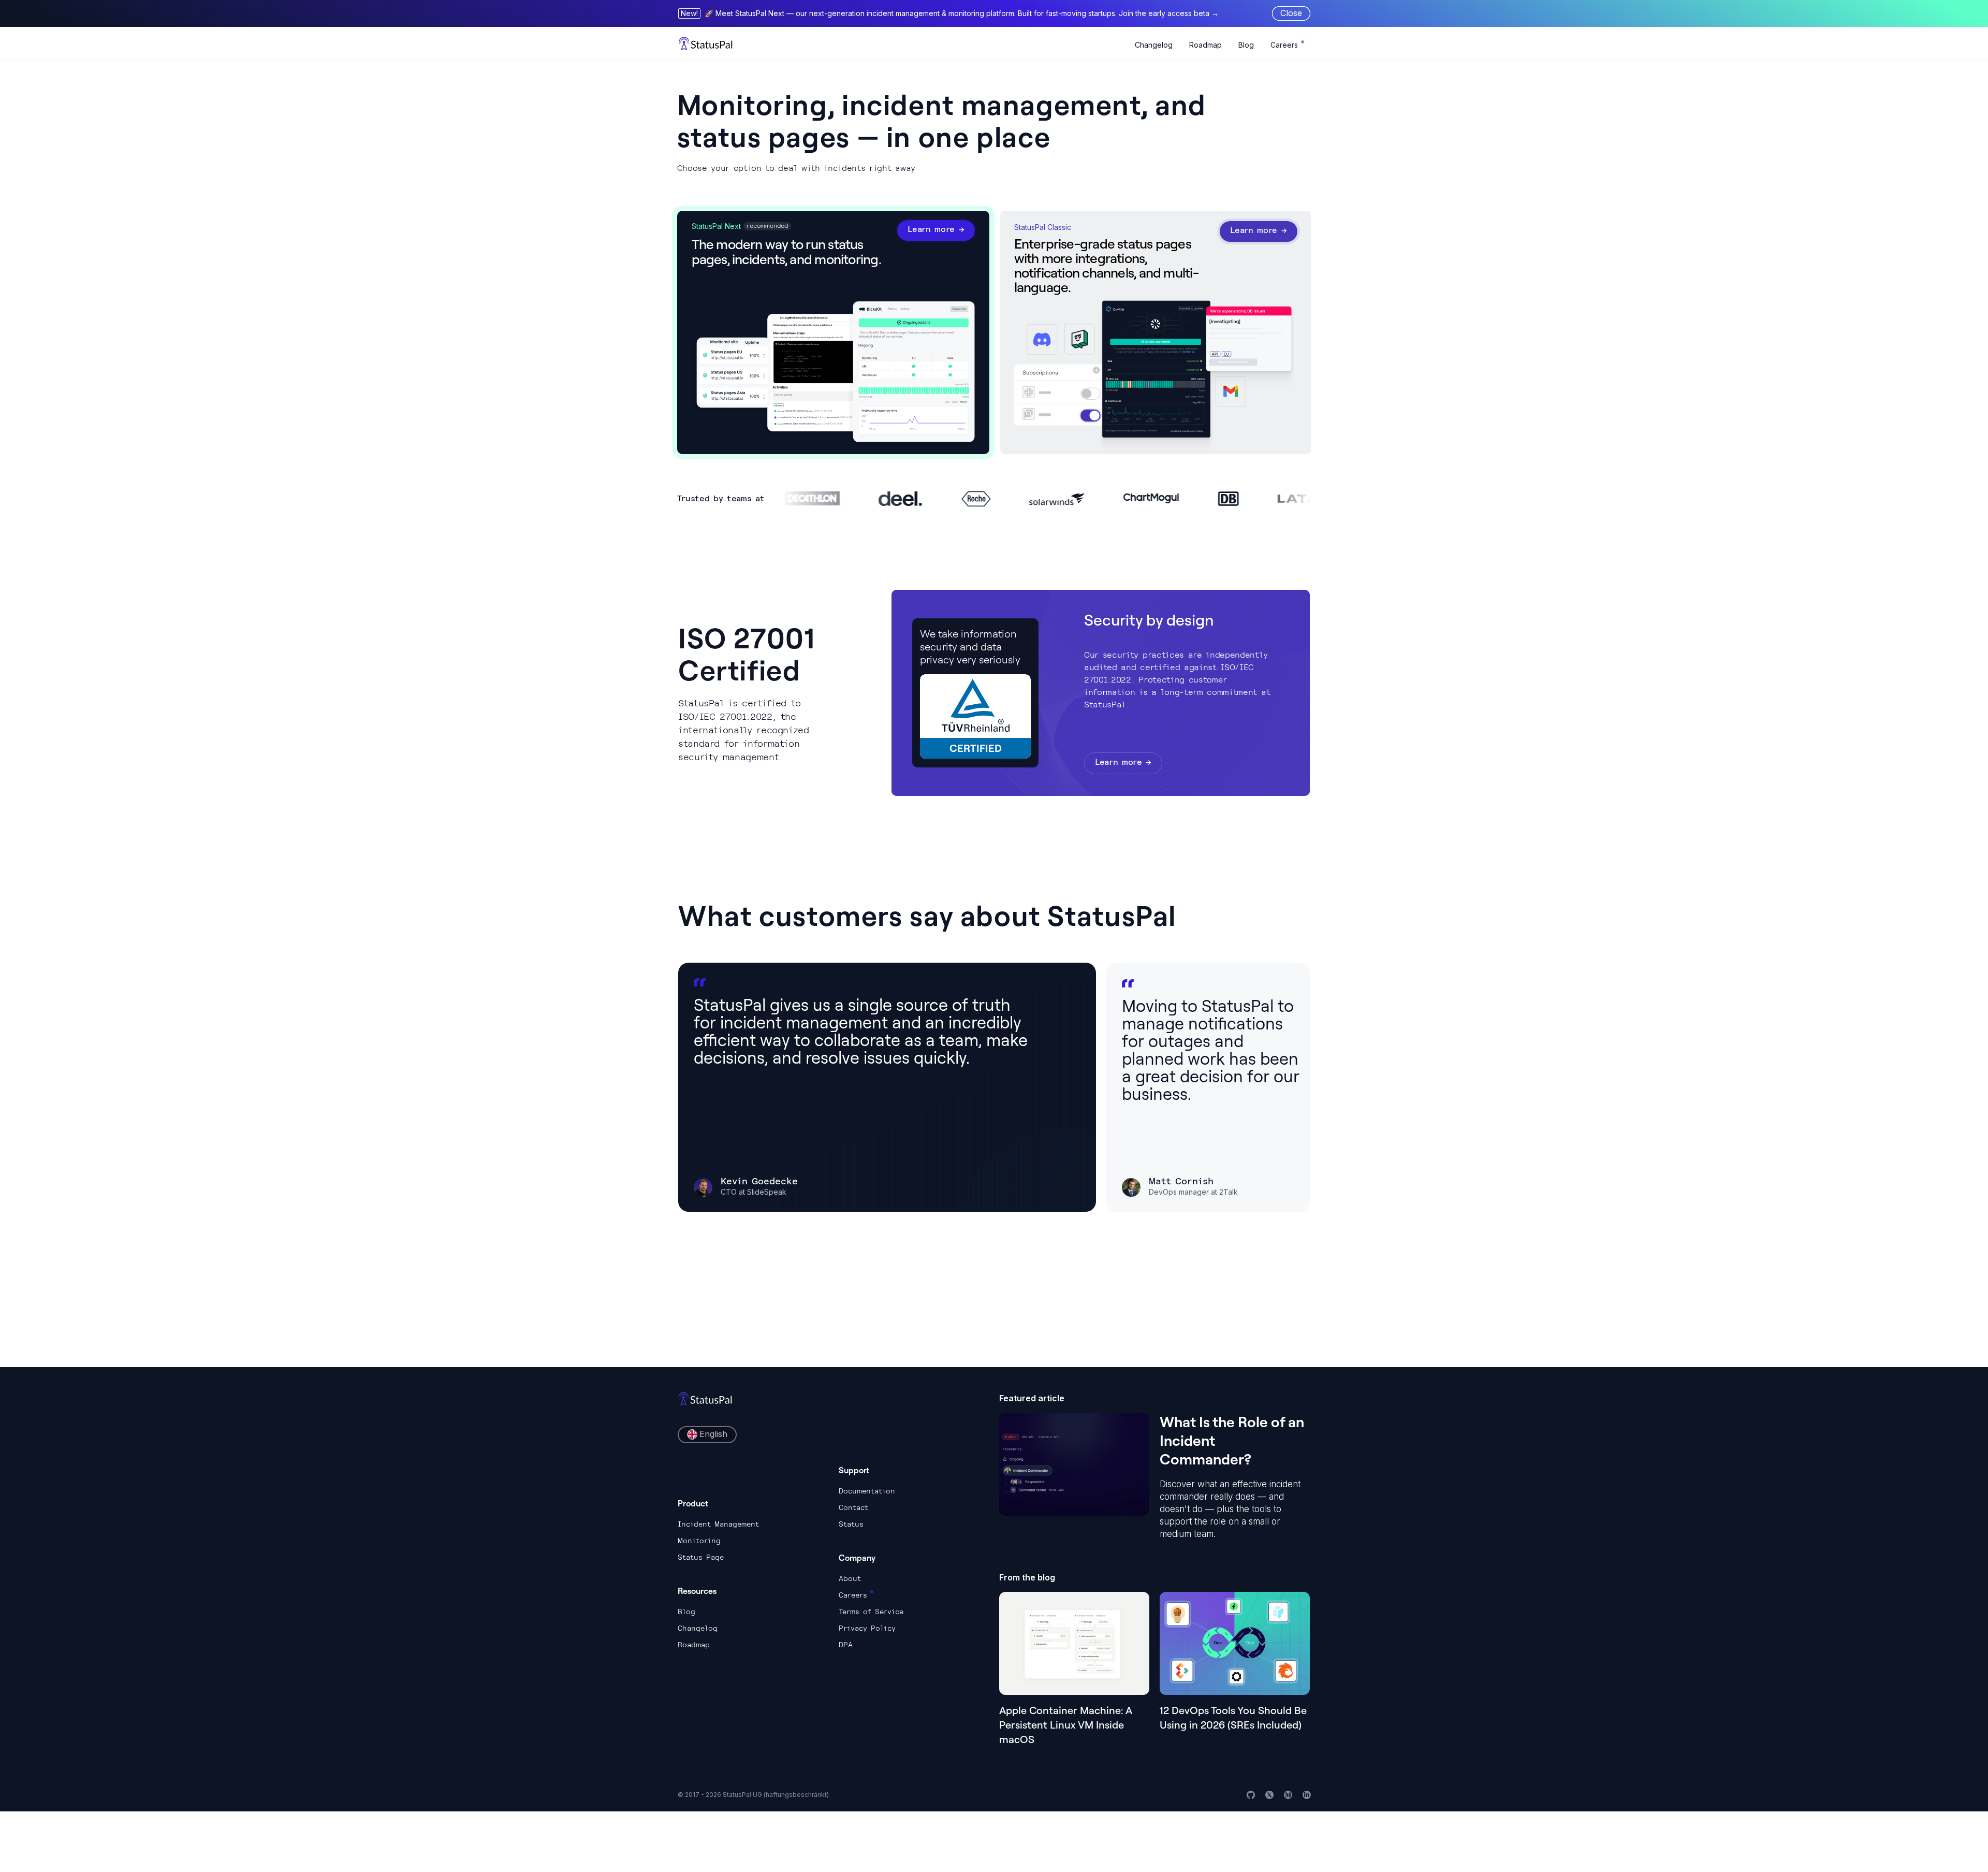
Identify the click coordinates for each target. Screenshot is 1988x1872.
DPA (846, 1645)
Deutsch (714, 1495)
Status (851, 1524)
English (713, 1434)
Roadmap (1205, 45)
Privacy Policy (867, 1628)
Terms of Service (871, 1612)
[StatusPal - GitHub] (1251, 1795)
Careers (1284, 45)
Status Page (701, 1557)
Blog (1246, 45)
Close (1291, 13)
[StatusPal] (706, 43)
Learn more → (936, 229)
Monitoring (699, 1541)
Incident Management (718, 1524)
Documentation (867, 1491)
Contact (853, 1507)
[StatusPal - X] (1269, 1795)
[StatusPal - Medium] (1288, 1795)
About (850, 1578)
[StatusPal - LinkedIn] (1307, 1795)
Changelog (1154, 45)
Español (713, 1476)
